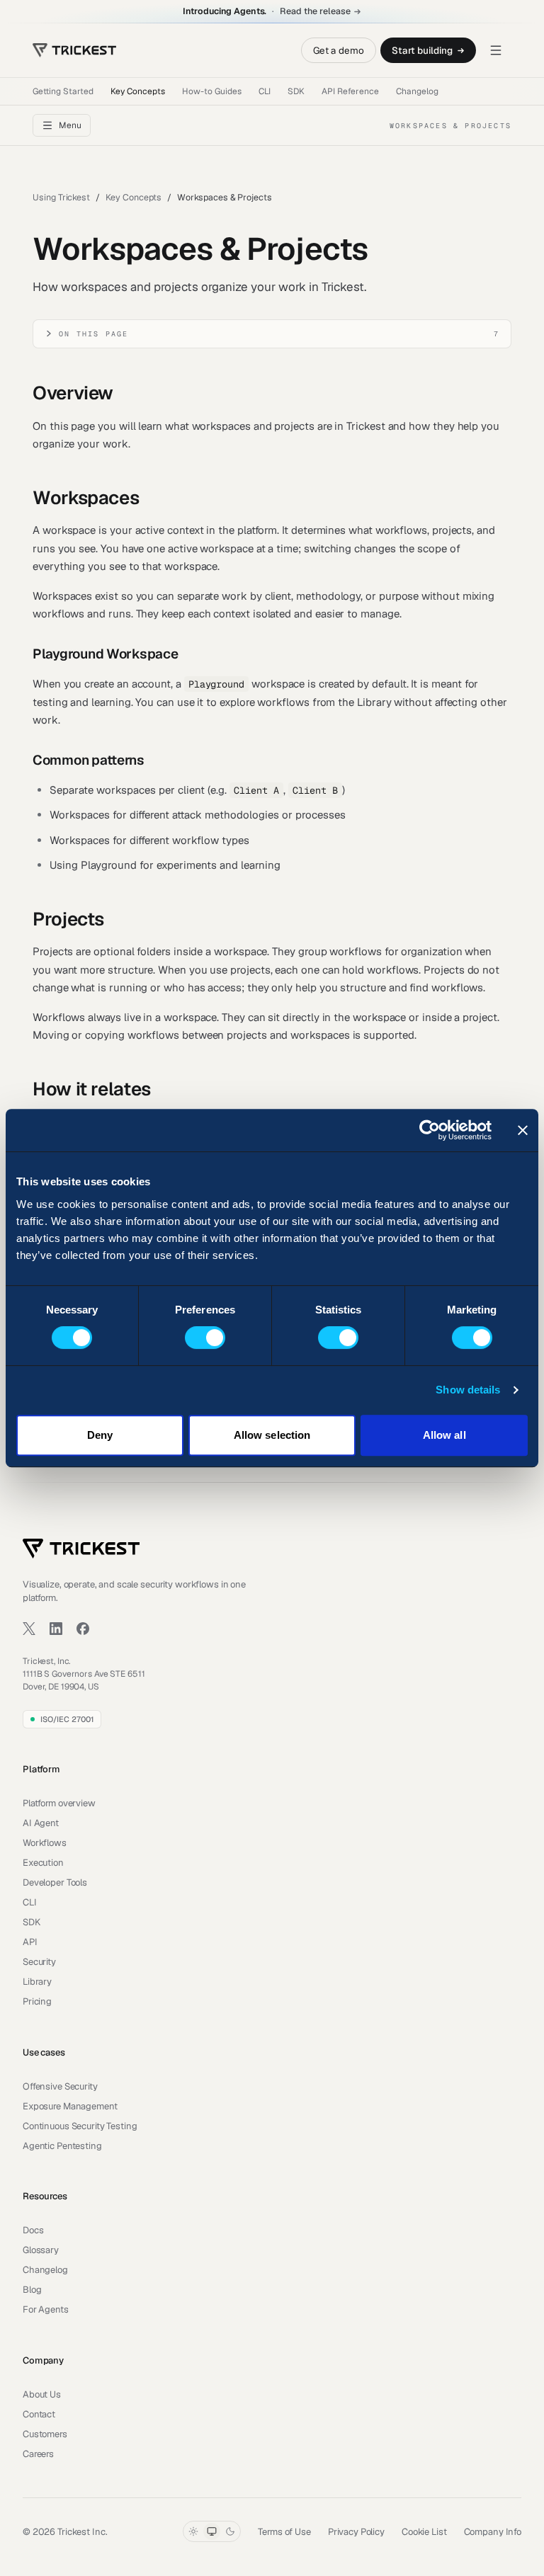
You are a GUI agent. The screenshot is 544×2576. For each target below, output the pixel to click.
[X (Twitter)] (29, 1629)
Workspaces (86, 498)
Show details (468, 1390)
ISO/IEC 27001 (67, 1719)
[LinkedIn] (56, 1629)
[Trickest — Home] (81, 1549)
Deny (100, 1435)
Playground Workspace (106, 654)
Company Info (493, 2532)
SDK (296, 91)
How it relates (92, 1089)
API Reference (350, 91)
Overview (73, 393)
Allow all (444, 1435)
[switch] (205, 1338)
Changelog (417, 91)
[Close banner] (523, 1130)
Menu (70, 125)
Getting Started (63, 91)
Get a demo (339, 50)
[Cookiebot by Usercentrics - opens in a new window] (430, 1130)
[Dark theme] (230, 2531)
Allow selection (272, 1435)
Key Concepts (138, 91)
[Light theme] (193, 2531)
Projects (68, 919)
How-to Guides (212, 91)
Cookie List (424, 2532)
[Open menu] (496, 50)
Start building (422, 50)
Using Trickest (61, 197)
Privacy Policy (356, 2532)
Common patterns (89, 760)
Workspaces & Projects (225, 197)
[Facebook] (83, 1629)
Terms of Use (284, 2532)
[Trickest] (74, 50)
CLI (265, 91)
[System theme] (212, 2531)
